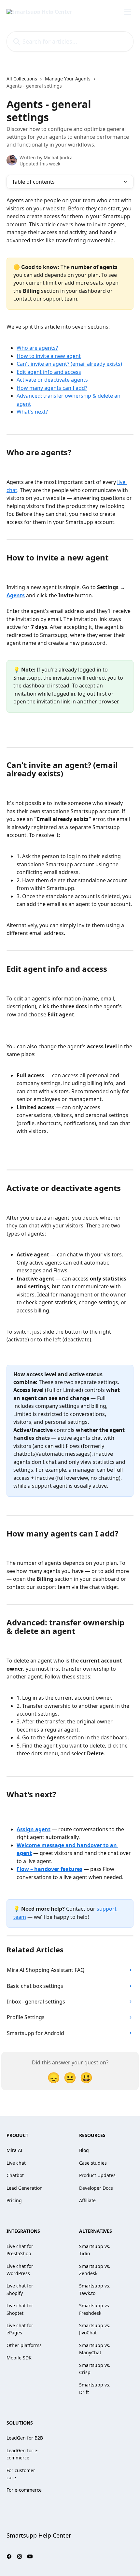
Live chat (16, 2163)
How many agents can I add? (52, 388)
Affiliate (87, 2200)
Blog (84, 2150)
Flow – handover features (49, 1869)
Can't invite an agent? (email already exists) (69, 364)
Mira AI (14, 2150)
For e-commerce (24, 2490)
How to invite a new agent (49, 356)
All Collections (22, 79)
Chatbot (15, 2175)
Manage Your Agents (68, 79)
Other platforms (24, 2345)
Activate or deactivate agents (52, 380)
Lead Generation (25, 2188)
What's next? (32, 412)
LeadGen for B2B (25, 2438)
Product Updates (97, 2175)
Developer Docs (96, 2188)
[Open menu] (128, 12)
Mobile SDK (19, 2358)
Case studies (93, 2163)
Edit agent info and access (49, 372)
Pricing (14, 2200)
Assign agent (34, 1829)
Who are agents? (37, 348)
